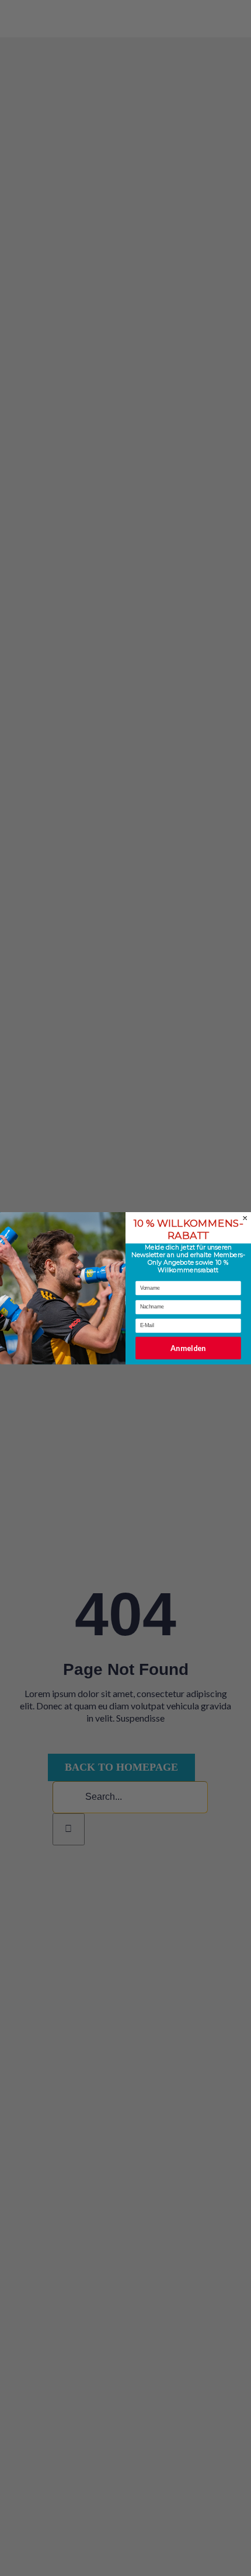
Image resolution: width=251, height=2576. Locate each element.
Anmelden (188, 1348)
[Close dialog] (245, 1218)
